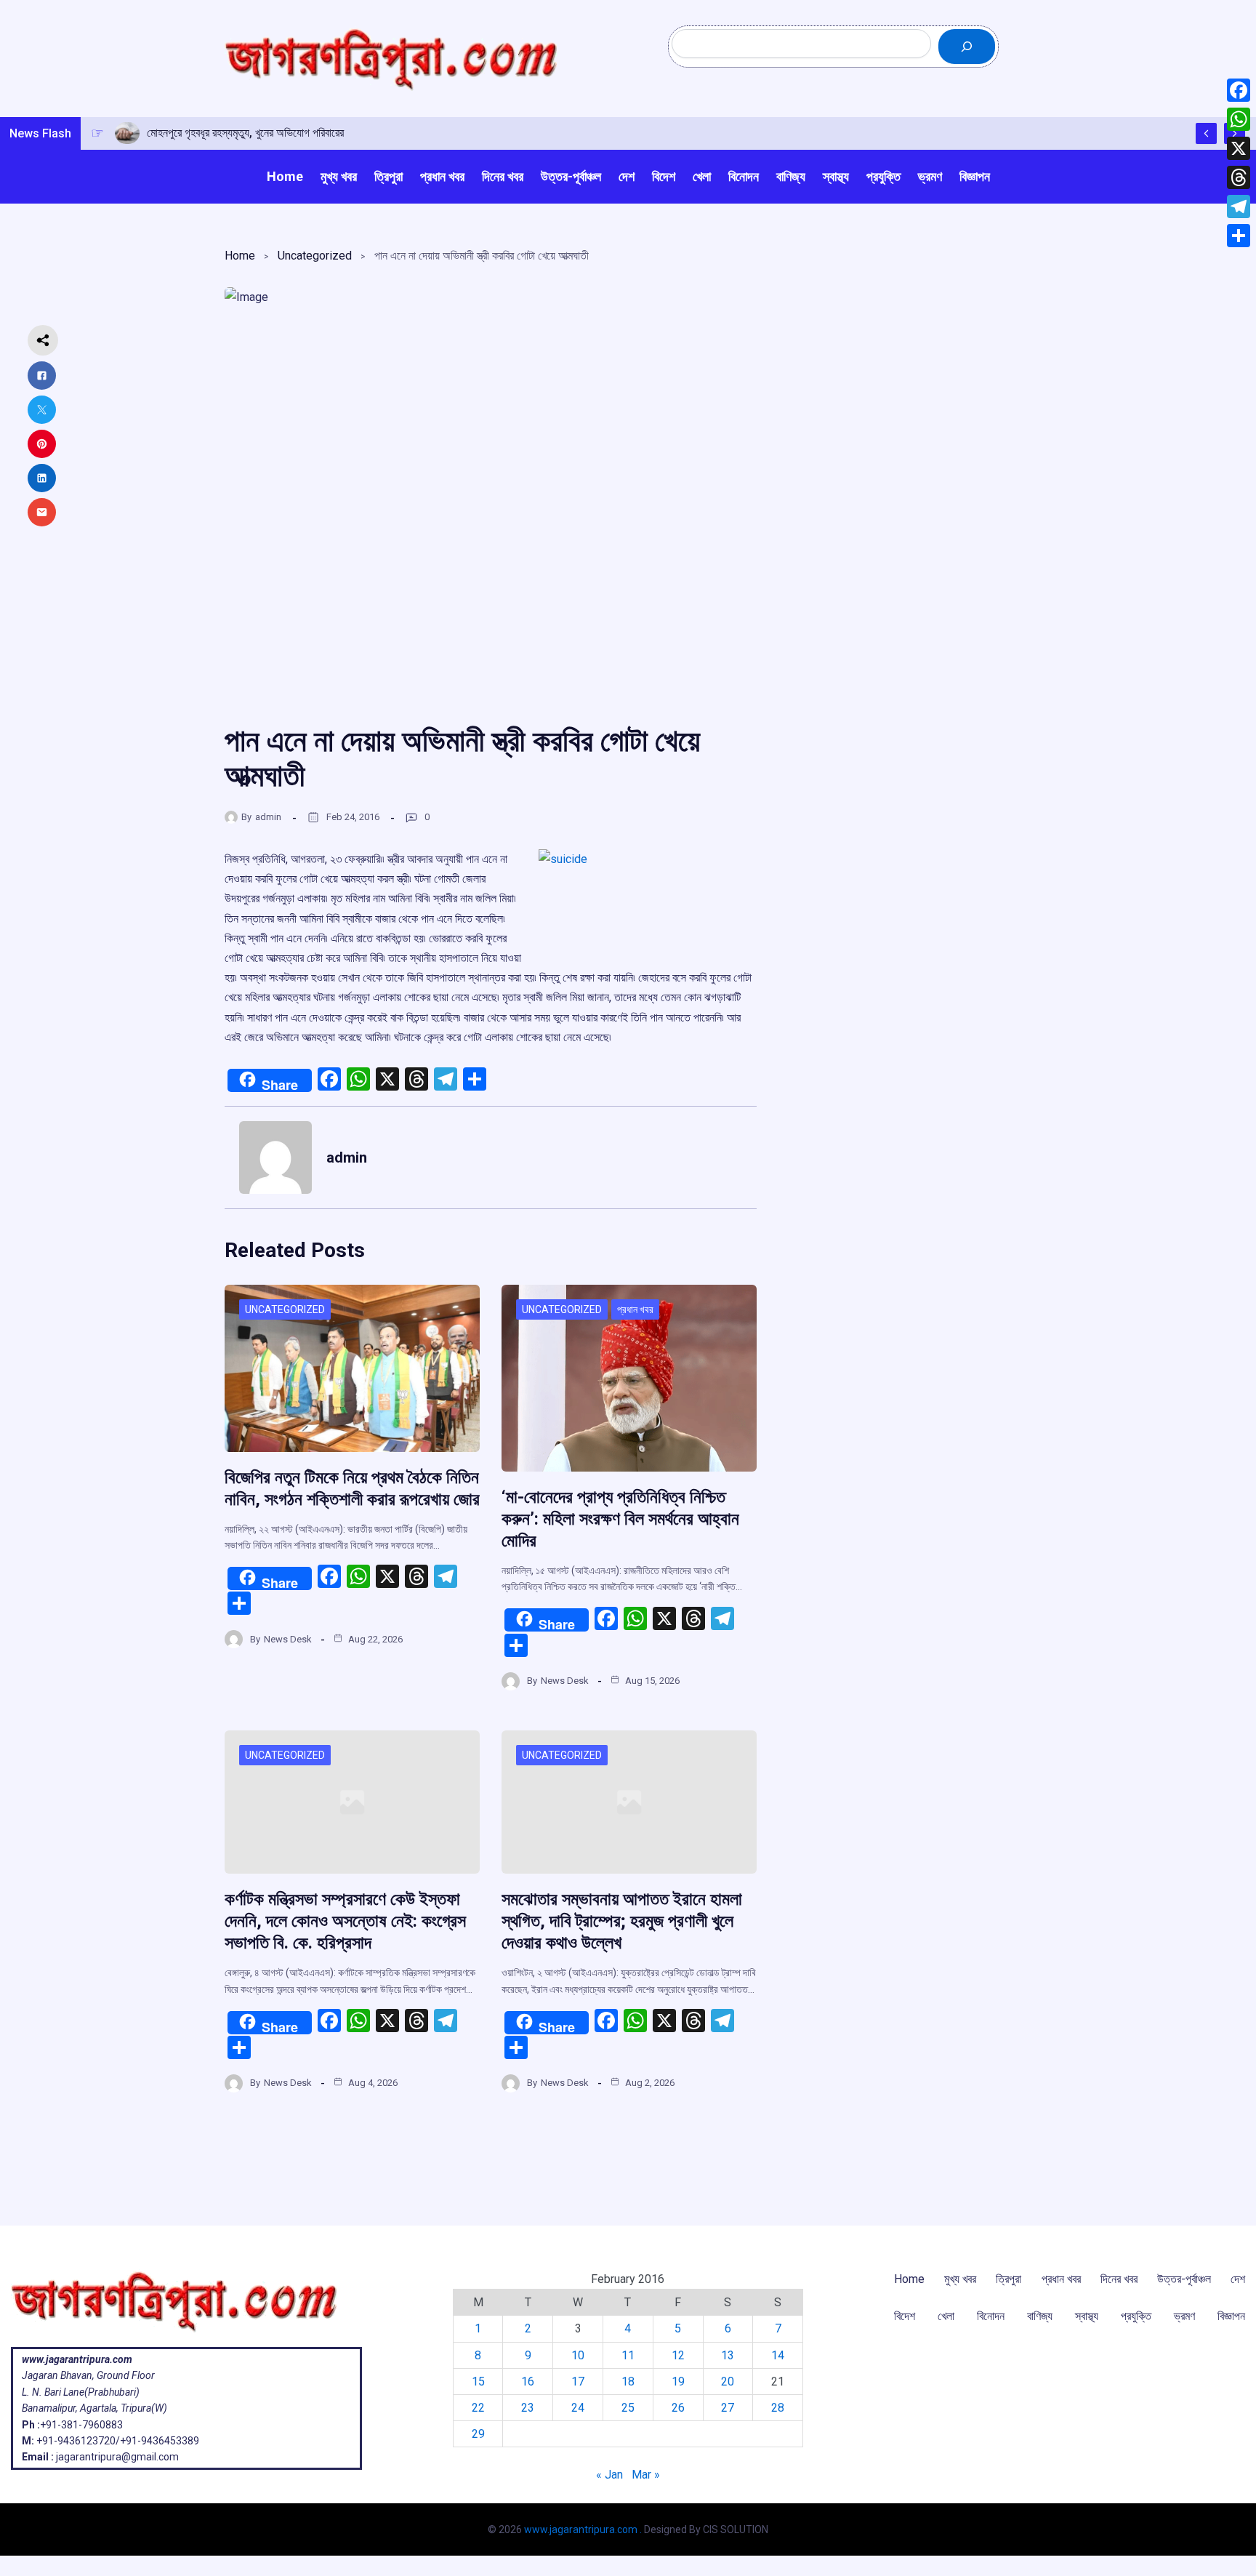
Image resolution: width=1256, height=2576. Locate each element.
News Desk (288, 1639)
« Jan (609, 2475)
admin (268, 817)
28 (778, 2408)
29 (478, 2434)
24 (578, 2408)
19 (678, 2382)
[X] (1239, 148)
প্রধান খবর (635, 1309)
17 (578, 2382)
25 (628, 2408)
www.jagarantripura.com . (583, 2529)
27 (728, 2408)
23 (528, 2408)
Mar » (646, 2475)
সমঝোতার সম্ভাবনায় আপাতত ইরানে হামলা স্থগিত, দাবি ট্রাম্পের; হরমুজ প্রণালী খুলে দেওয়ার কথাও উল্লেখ (622, 1921)
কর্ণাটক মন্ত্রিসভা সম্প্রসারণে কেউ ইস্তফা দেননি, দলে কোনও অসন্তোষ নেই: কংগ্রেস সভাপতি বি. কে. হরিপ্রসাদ (345, 1921)
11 (628, 2355)
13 (728, 2355)
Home (240, 256)
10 (578, 2355)
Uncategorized (315, 256)
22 (478, 2408)
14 (778, 2355)
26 (678, 2408)
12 (678, 2355)
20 (728, 2382)
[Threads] (1239, 177)
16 (528, 2382)
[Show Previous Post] (1206, 133)
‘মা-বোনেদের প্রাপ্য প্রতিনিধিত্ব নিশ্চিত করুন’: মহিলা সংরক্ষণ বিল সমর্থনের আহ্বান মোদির (620, 1519)
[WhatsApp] (1239, 119)
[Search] (967, 47)
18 (628, 2382)
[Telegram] (1239, 206)
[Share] (1239, 236)
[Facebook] (1239, 90)
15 (478, 2382)
